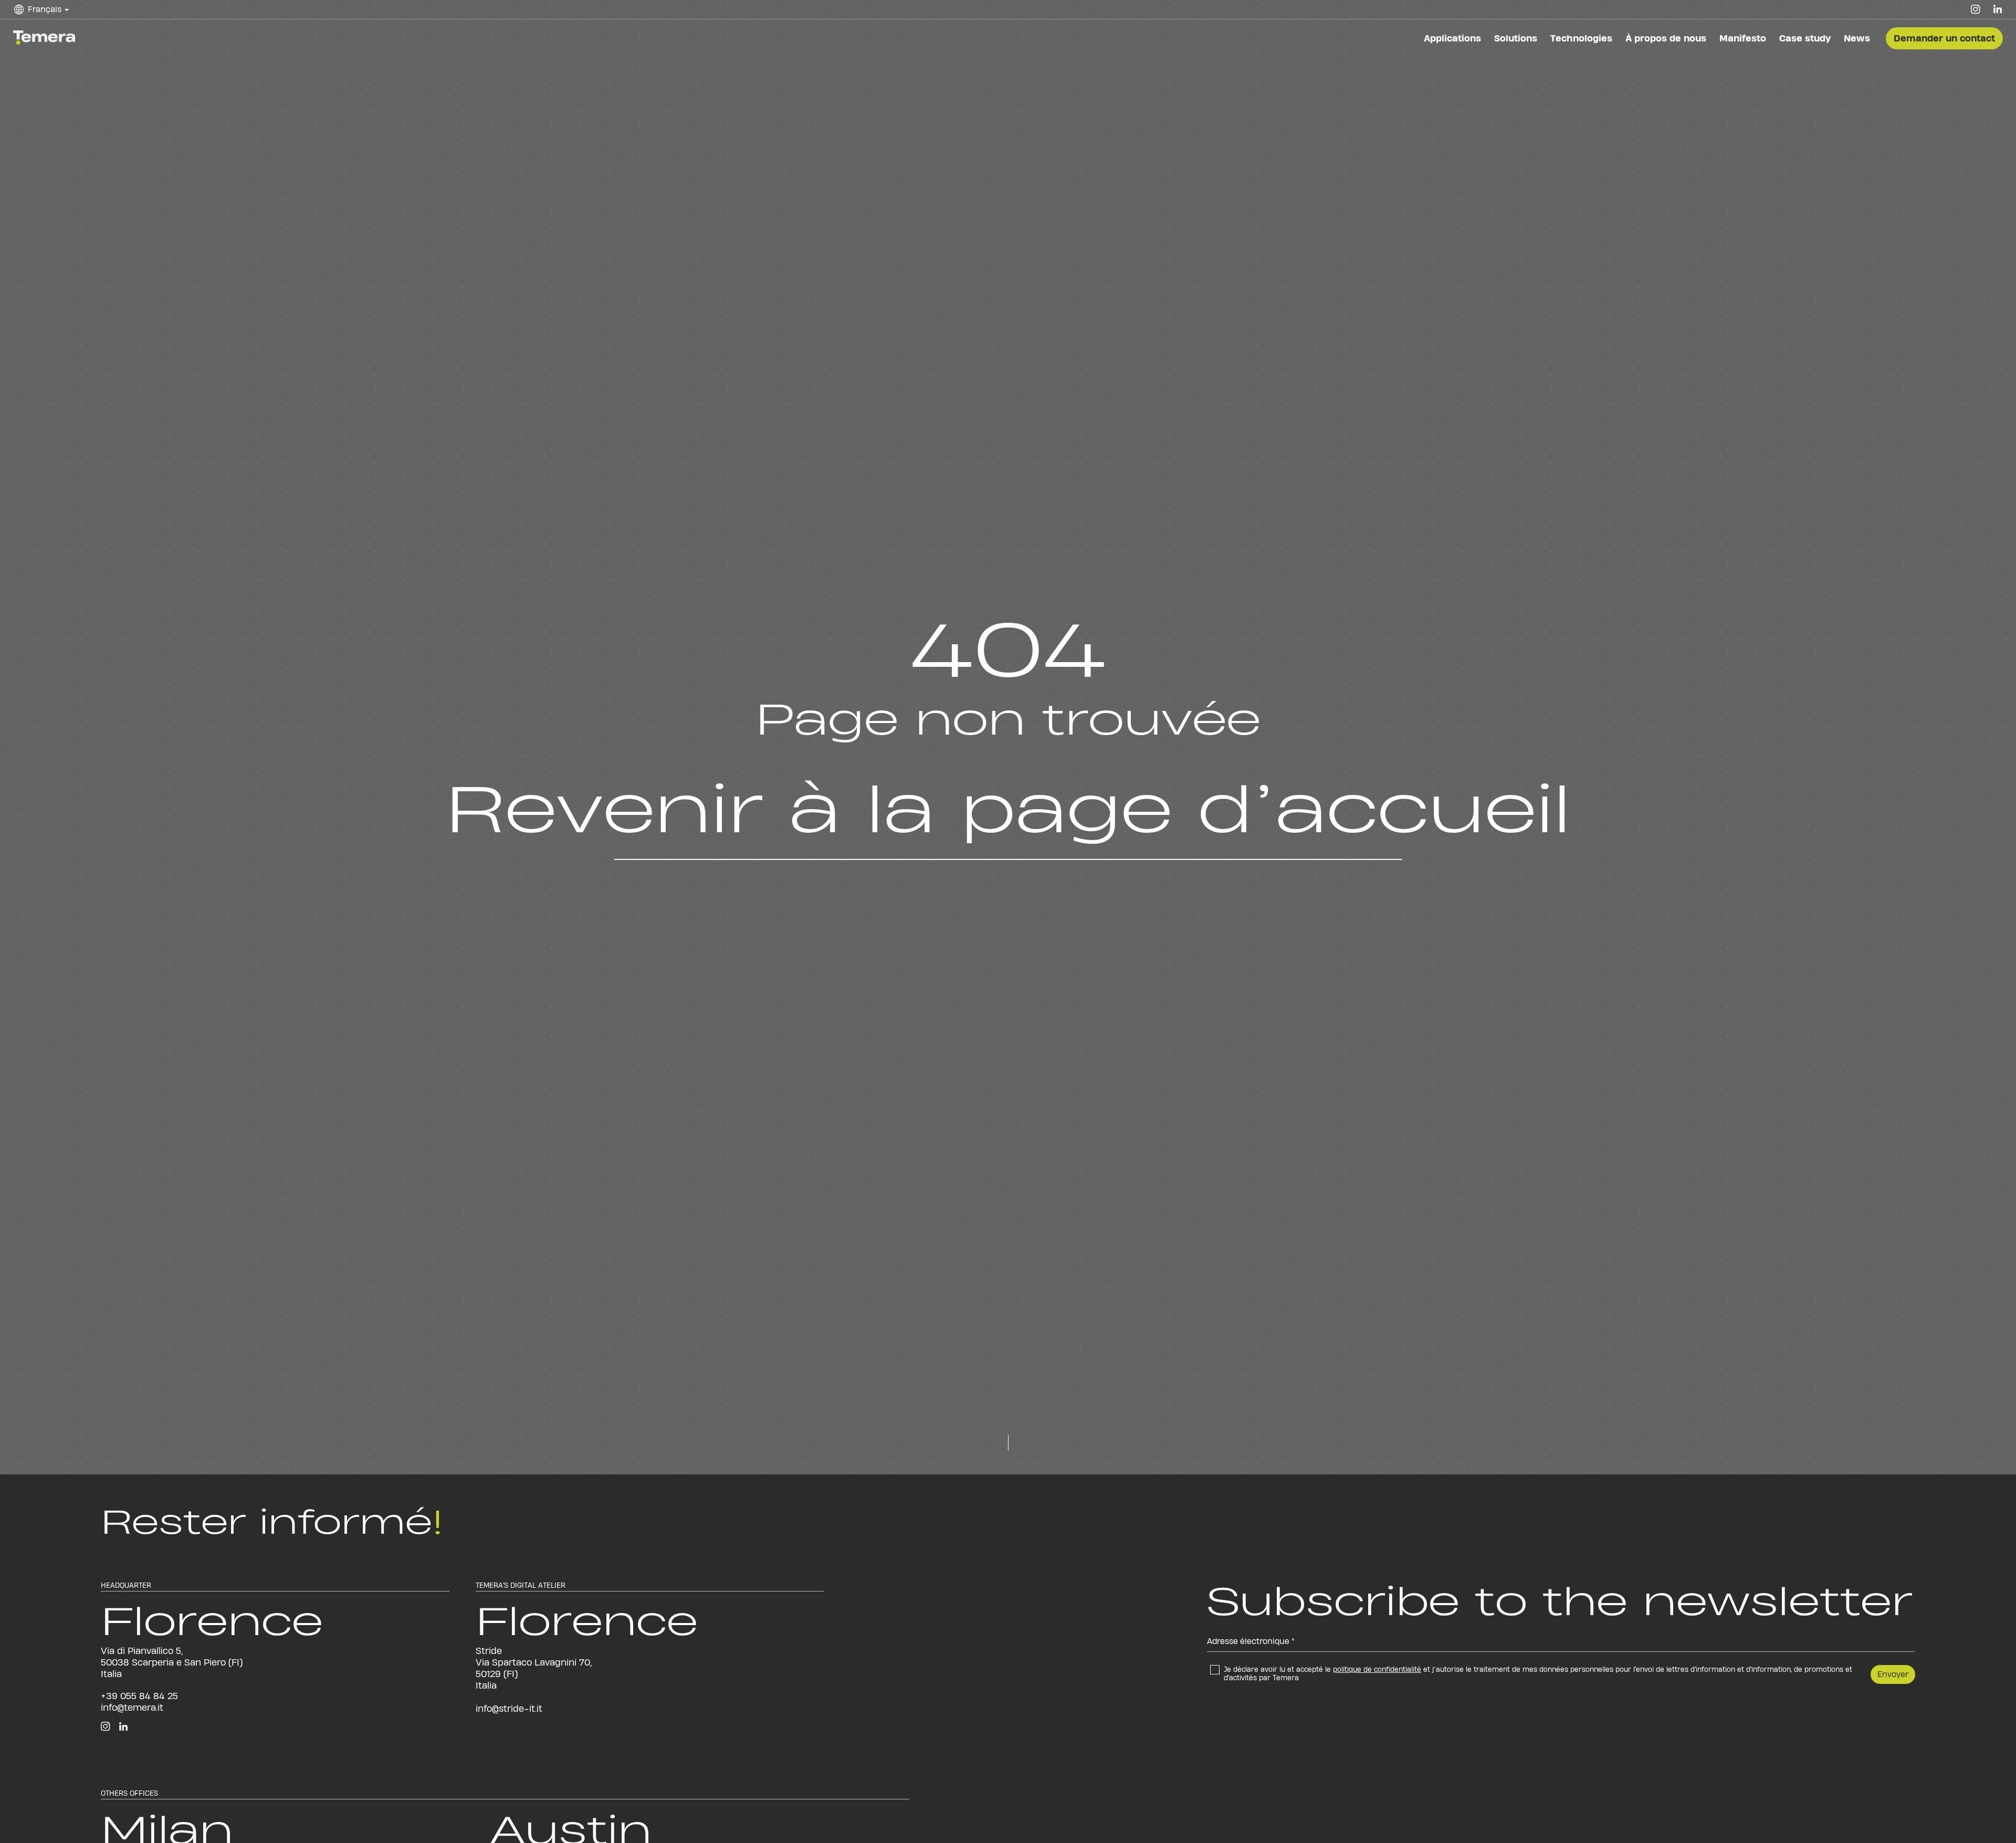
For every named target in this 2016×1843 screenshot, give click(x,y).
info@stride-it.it (509, 1708)
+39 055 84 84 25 (139, 1696)
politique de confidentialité (1377, 1669)
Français (52, 17)
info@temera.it (132, 1707)
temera (46, 35)
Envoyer (1893, 1674)
